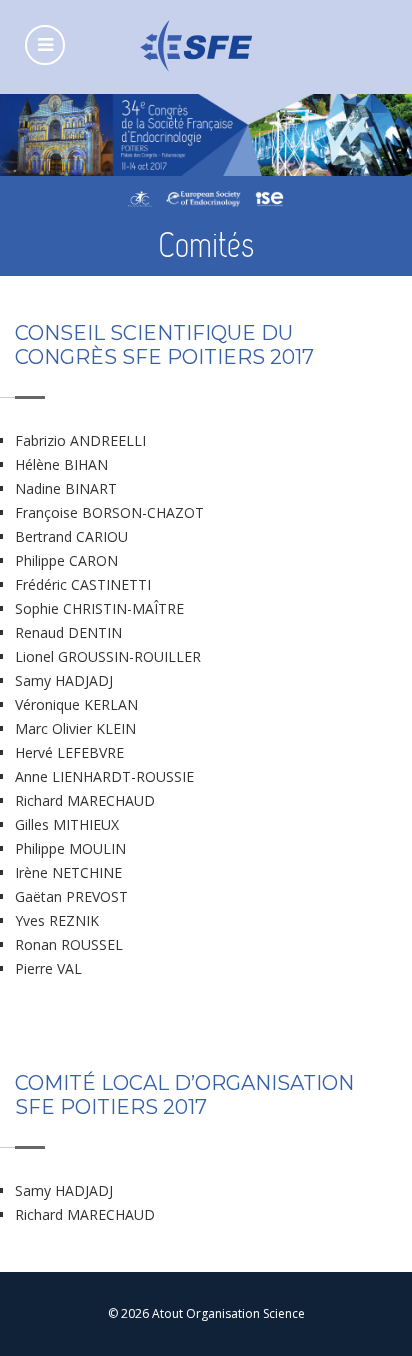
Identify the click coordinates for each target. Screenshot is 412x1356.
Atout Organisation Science (228, 1313)
